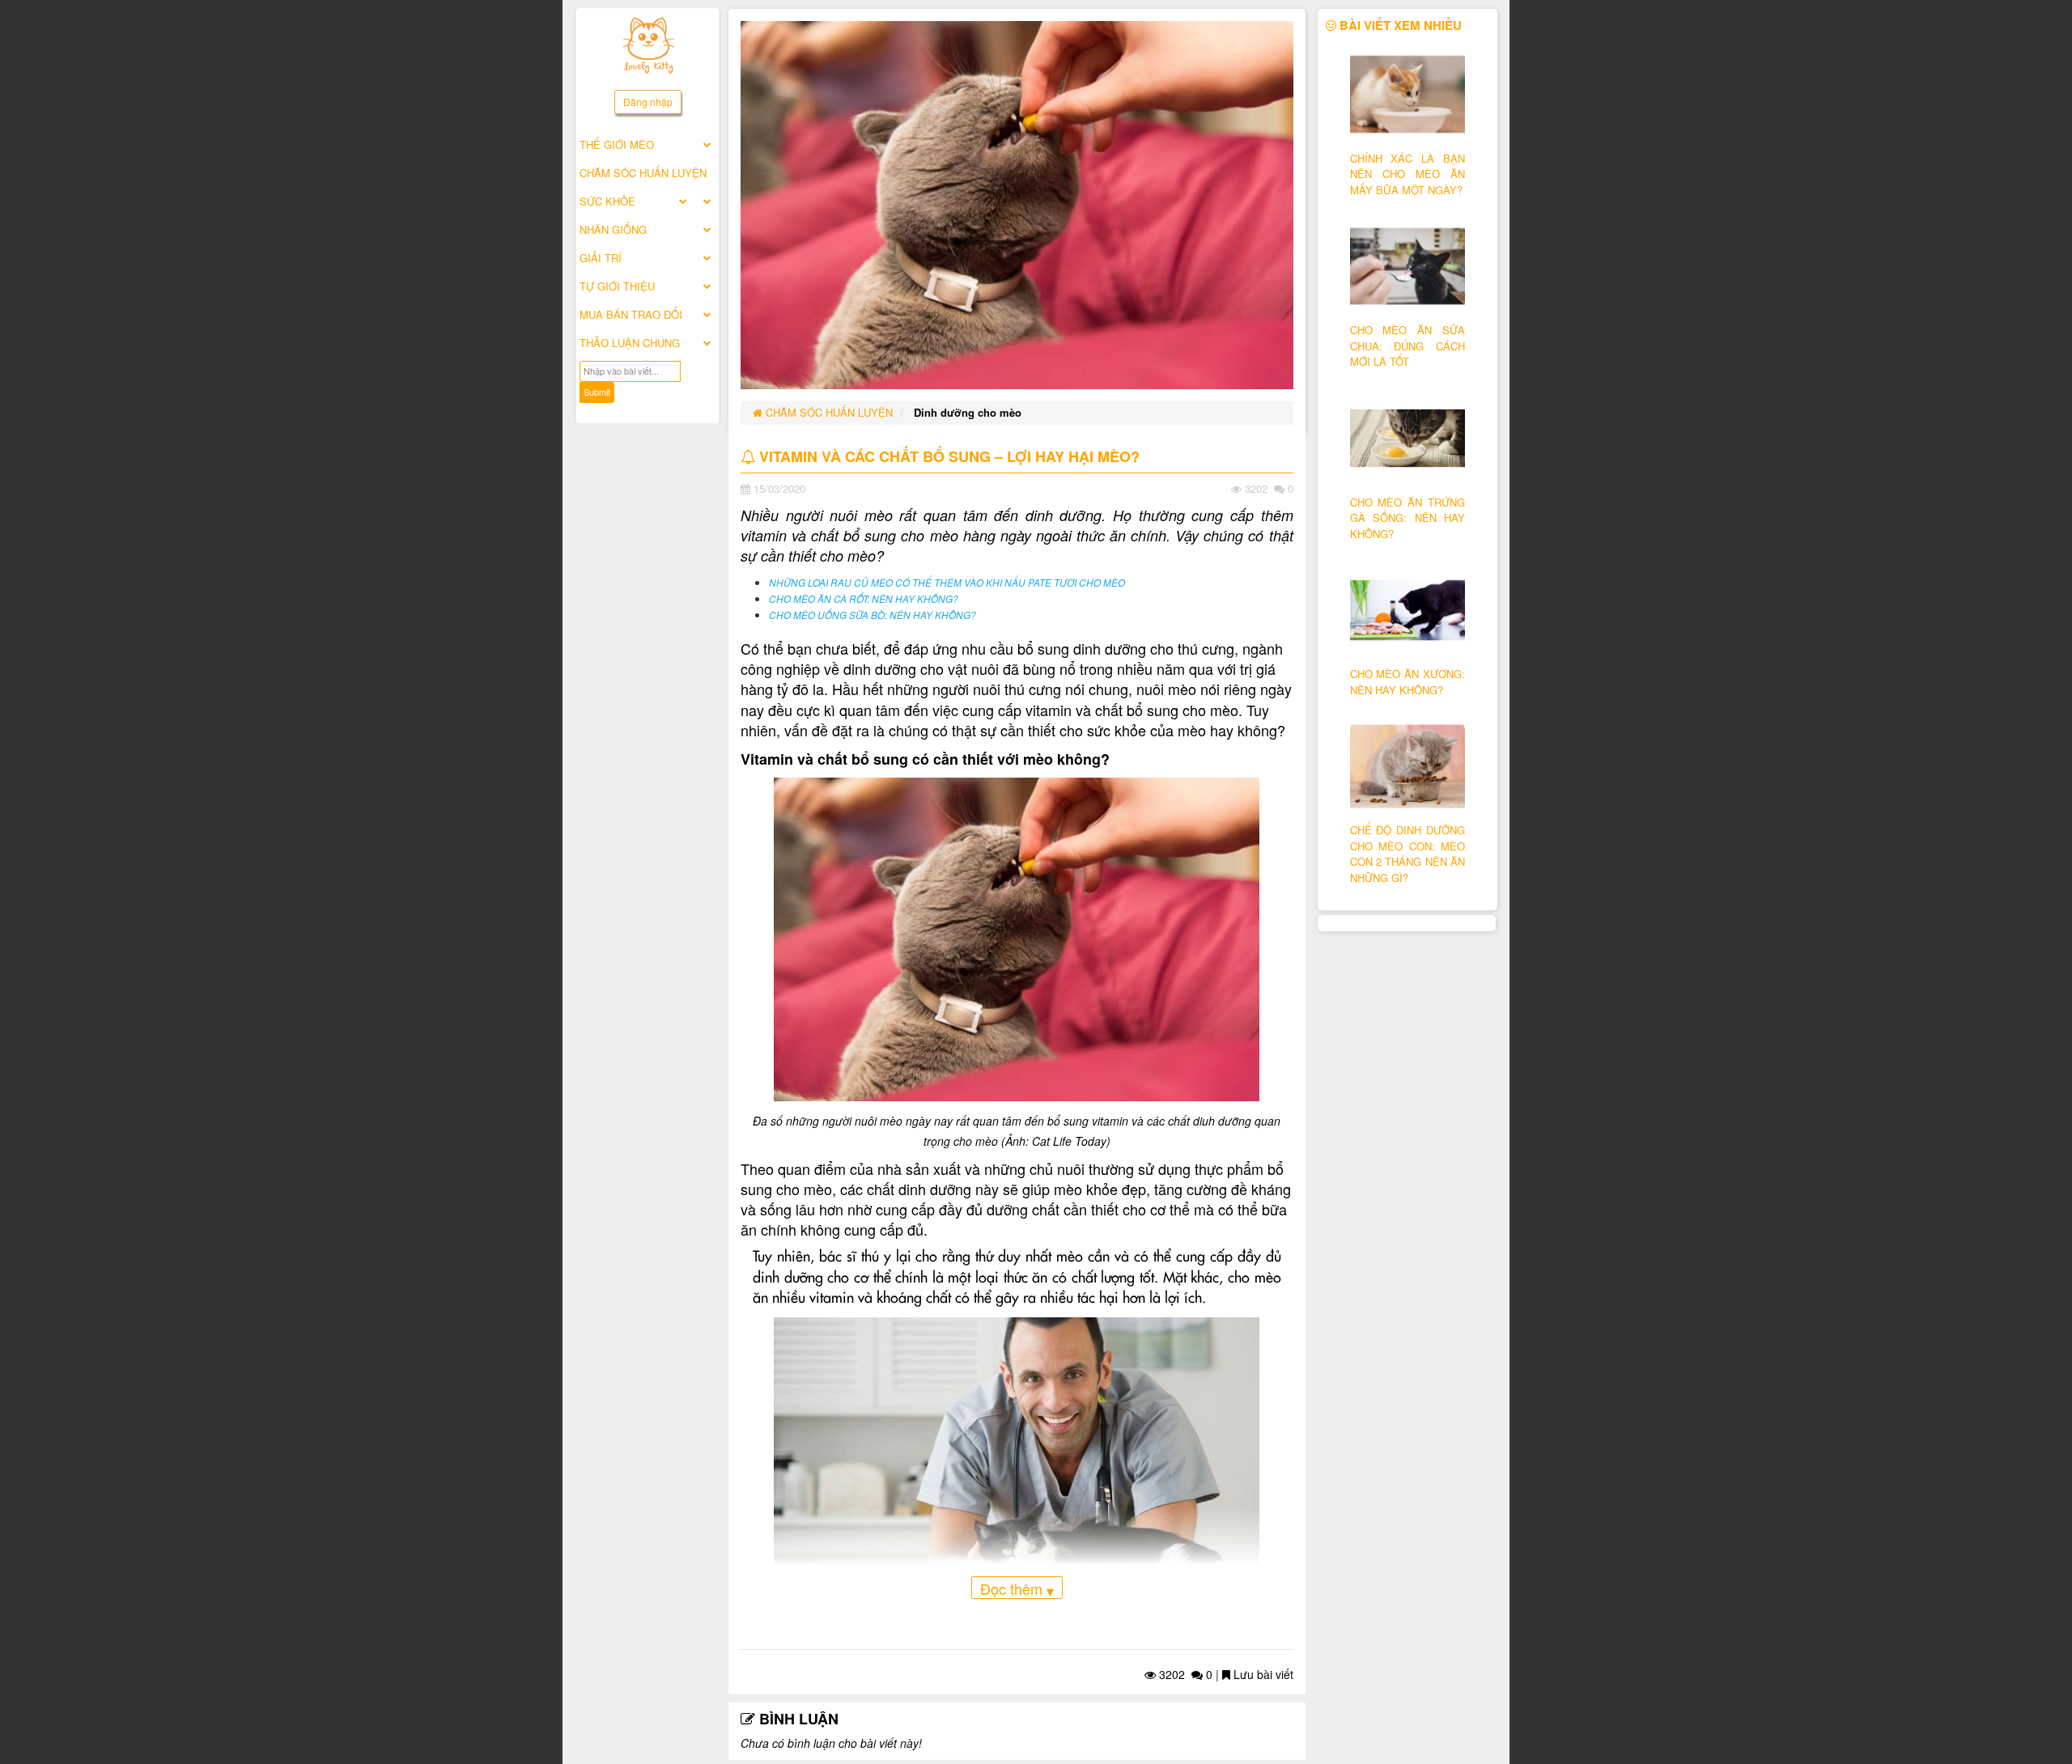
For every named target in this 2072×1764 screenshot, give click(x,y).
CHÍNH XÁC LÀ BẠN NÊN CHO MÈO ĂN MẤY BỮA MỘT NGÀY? (1408, 174)
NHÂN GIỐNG (613, 229)
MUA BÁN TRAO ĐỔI (631, 314)
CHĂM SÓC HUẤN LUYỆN (643, 173)
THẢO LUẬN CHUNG (630, 343)
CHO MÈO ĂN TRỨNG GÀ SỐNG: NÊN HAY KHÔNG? (1408, 518)
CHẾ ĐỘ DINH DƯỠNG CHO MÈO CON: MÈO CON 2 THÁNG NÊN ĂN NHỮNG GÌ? (1408, 854)
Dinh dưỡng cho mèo (968, 412)
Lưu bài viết (1262, 1674)
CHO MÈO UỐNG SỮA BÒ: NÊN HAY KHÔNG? (873, 615)
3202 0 (1184, 1674)
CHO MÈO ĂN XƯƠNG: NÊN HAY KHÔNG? (1408, 682)
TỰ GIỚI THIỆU (617, 286)
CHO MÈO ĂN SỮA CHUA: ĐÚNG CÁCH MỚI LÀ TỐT (1408, 346)
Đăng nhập (648, 102)
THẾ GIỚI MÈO (617, 144)
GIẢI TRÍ (601, 258)
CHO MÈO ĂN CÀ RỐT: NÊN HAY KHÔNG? (864, 599)
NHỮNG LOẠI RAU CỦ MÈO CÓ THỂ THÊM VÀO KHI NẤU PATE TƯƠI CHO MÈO (947, 583)
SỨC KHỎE (607, 201)
